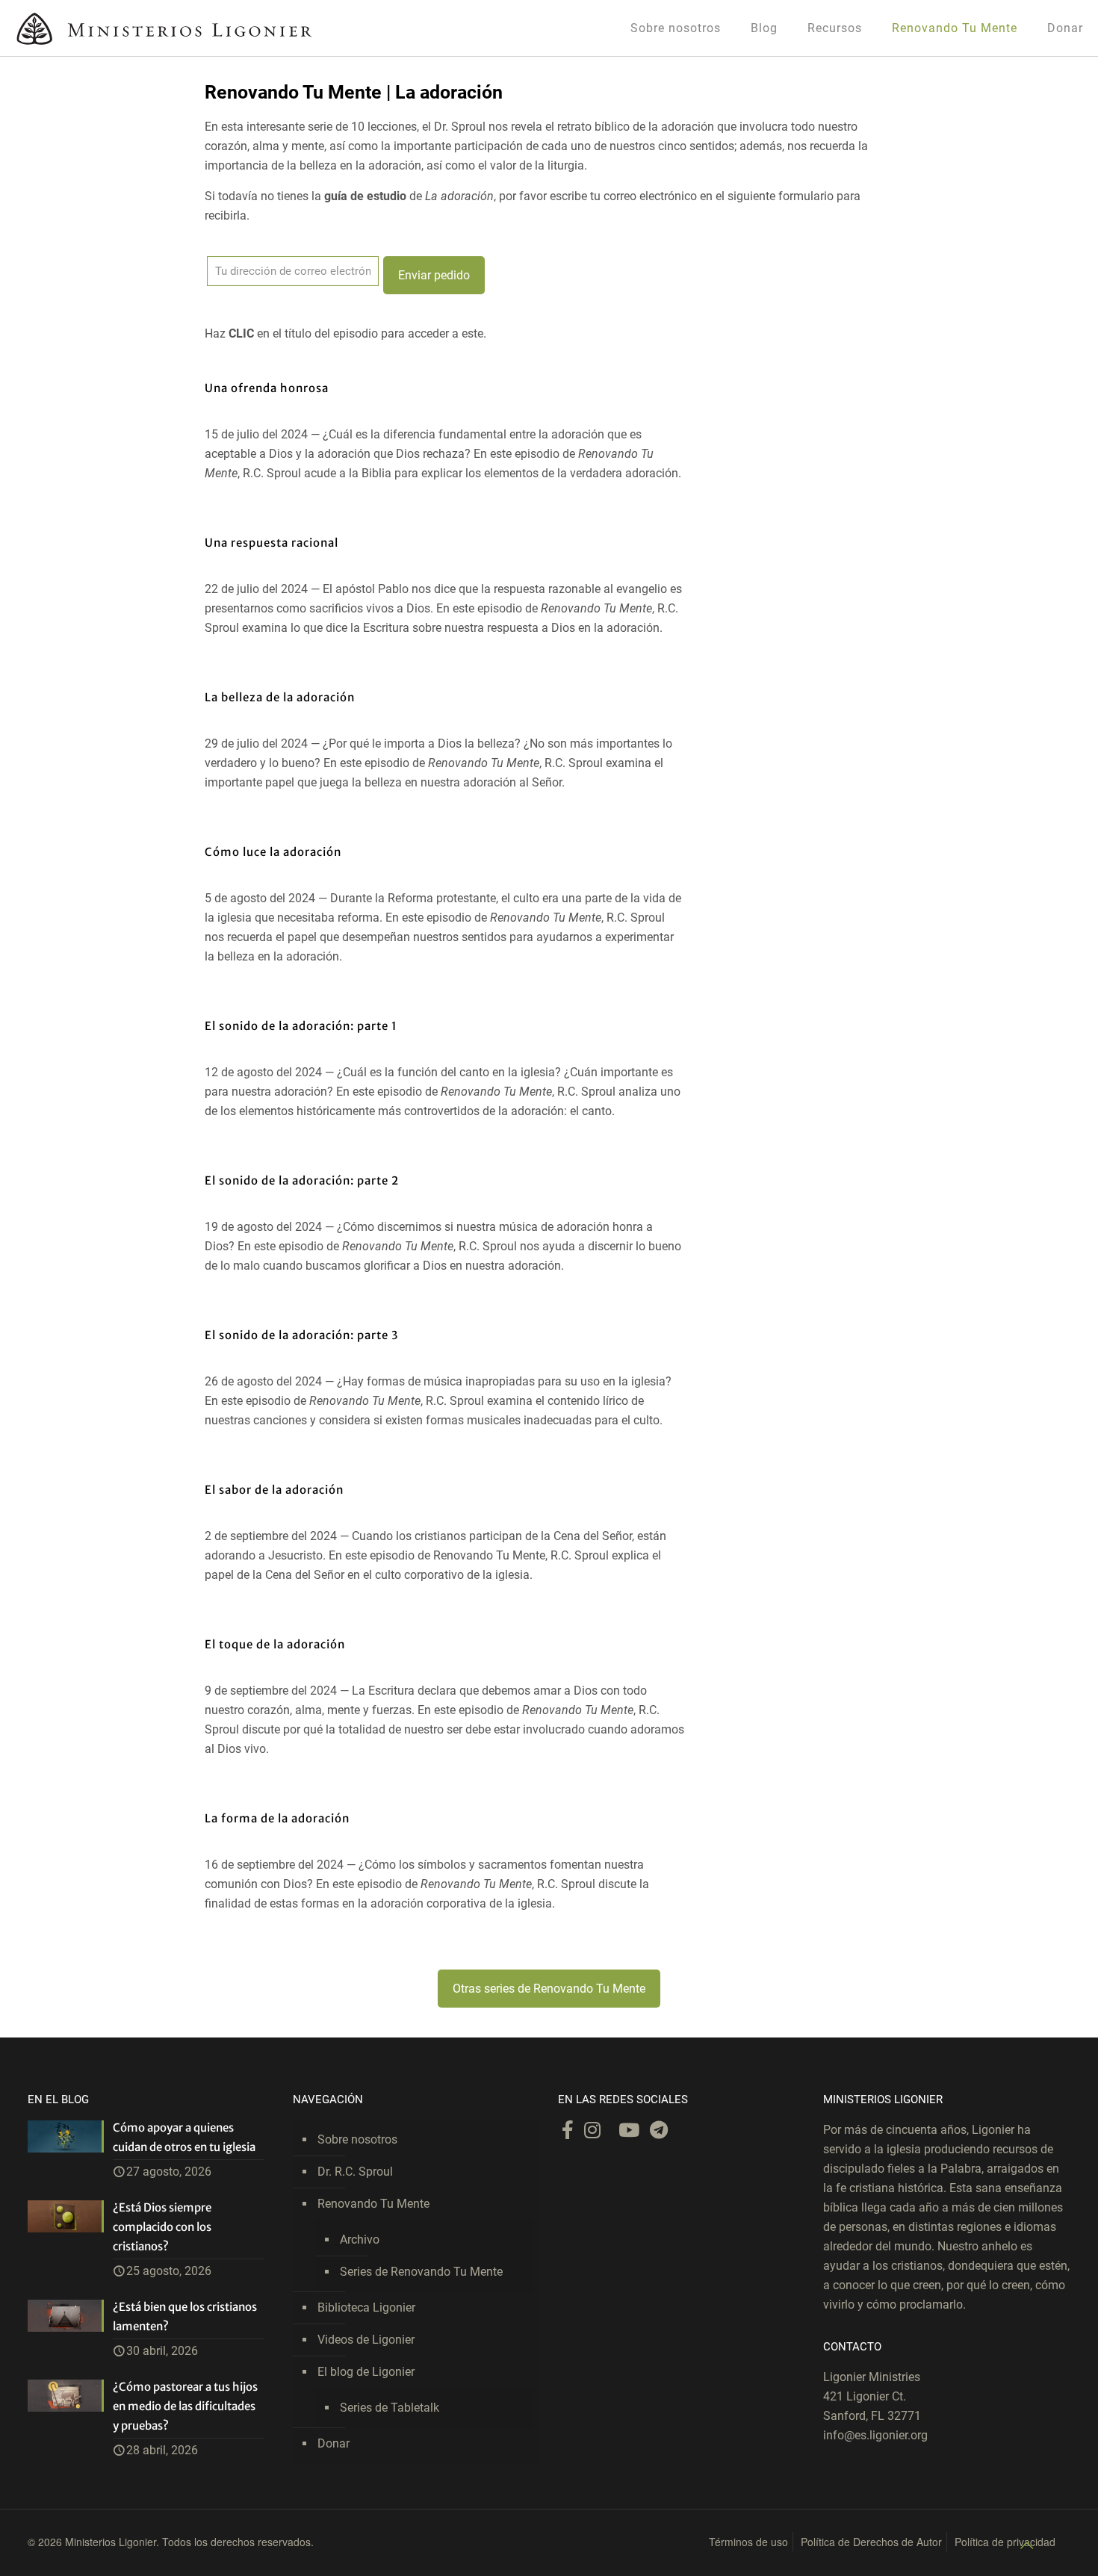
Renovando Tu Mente (373, 2204)
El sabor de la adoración (274, 1490)
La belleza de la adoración (280, 697)
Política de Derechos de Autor (871, 2542)
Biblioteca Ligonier (366, 2307)
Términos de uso (748, 2542)
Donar (334, 2443)
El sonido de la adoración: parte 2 (302, 1180)
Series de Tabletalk (390, 2408)
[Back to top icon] (1026, 2545)
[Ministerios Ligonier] (164, 28)
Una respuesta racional (272, 543)
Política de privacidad (1005, 2542)
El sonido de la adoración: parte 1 (301, 1026)
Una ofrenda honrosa (267, 388)
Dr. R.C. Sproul (355, 2172)
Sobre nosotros (357, 2139)
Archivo (360, 2240)
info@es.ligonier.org (875, 2435)
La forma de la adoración (277, 1818)
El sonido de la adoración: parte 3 (301, 1335)
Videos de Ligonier (366, 2340)
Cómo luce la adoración (273, 852)
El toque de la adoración (275, 1644)
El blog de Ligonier (366, 2372)
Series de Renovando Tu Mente (421, 2272)
